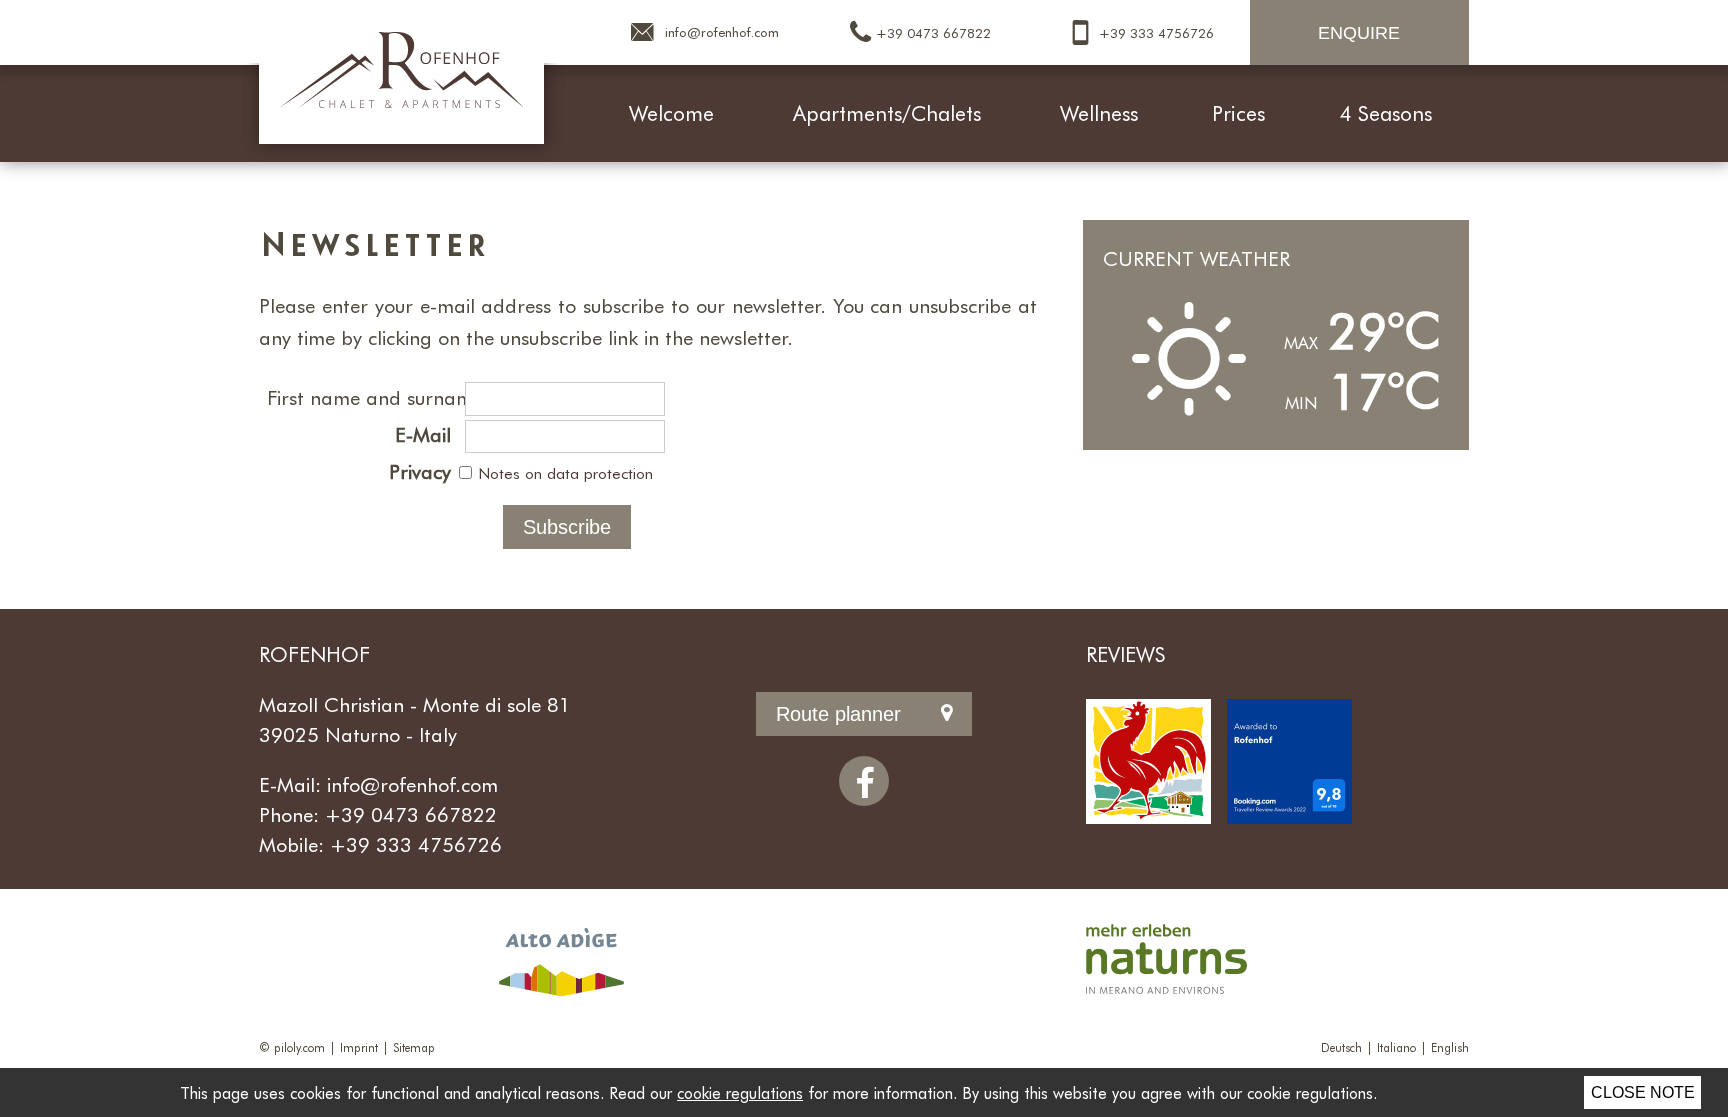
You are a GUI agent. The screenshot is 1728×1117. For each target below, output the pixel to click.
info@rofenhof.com (412, 784)
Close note (1643, 1092)
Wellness (1099, 113)
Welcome (671, 113)
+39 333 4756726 (416, 844)
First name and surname (363, 397)
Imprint (359, 1047)
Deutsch (1341, 1047)
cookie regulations (740, 1092)
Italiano (1396, 1047)
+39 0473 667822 (411, 814)
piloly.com (299, 1047)
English (1450, 1047)
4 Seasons (1386, 113)
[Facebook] (864, 781)
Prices (1238, 113)
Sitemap (414, 1047)
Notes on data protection (565, 473)
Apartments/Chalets (887, 113)
